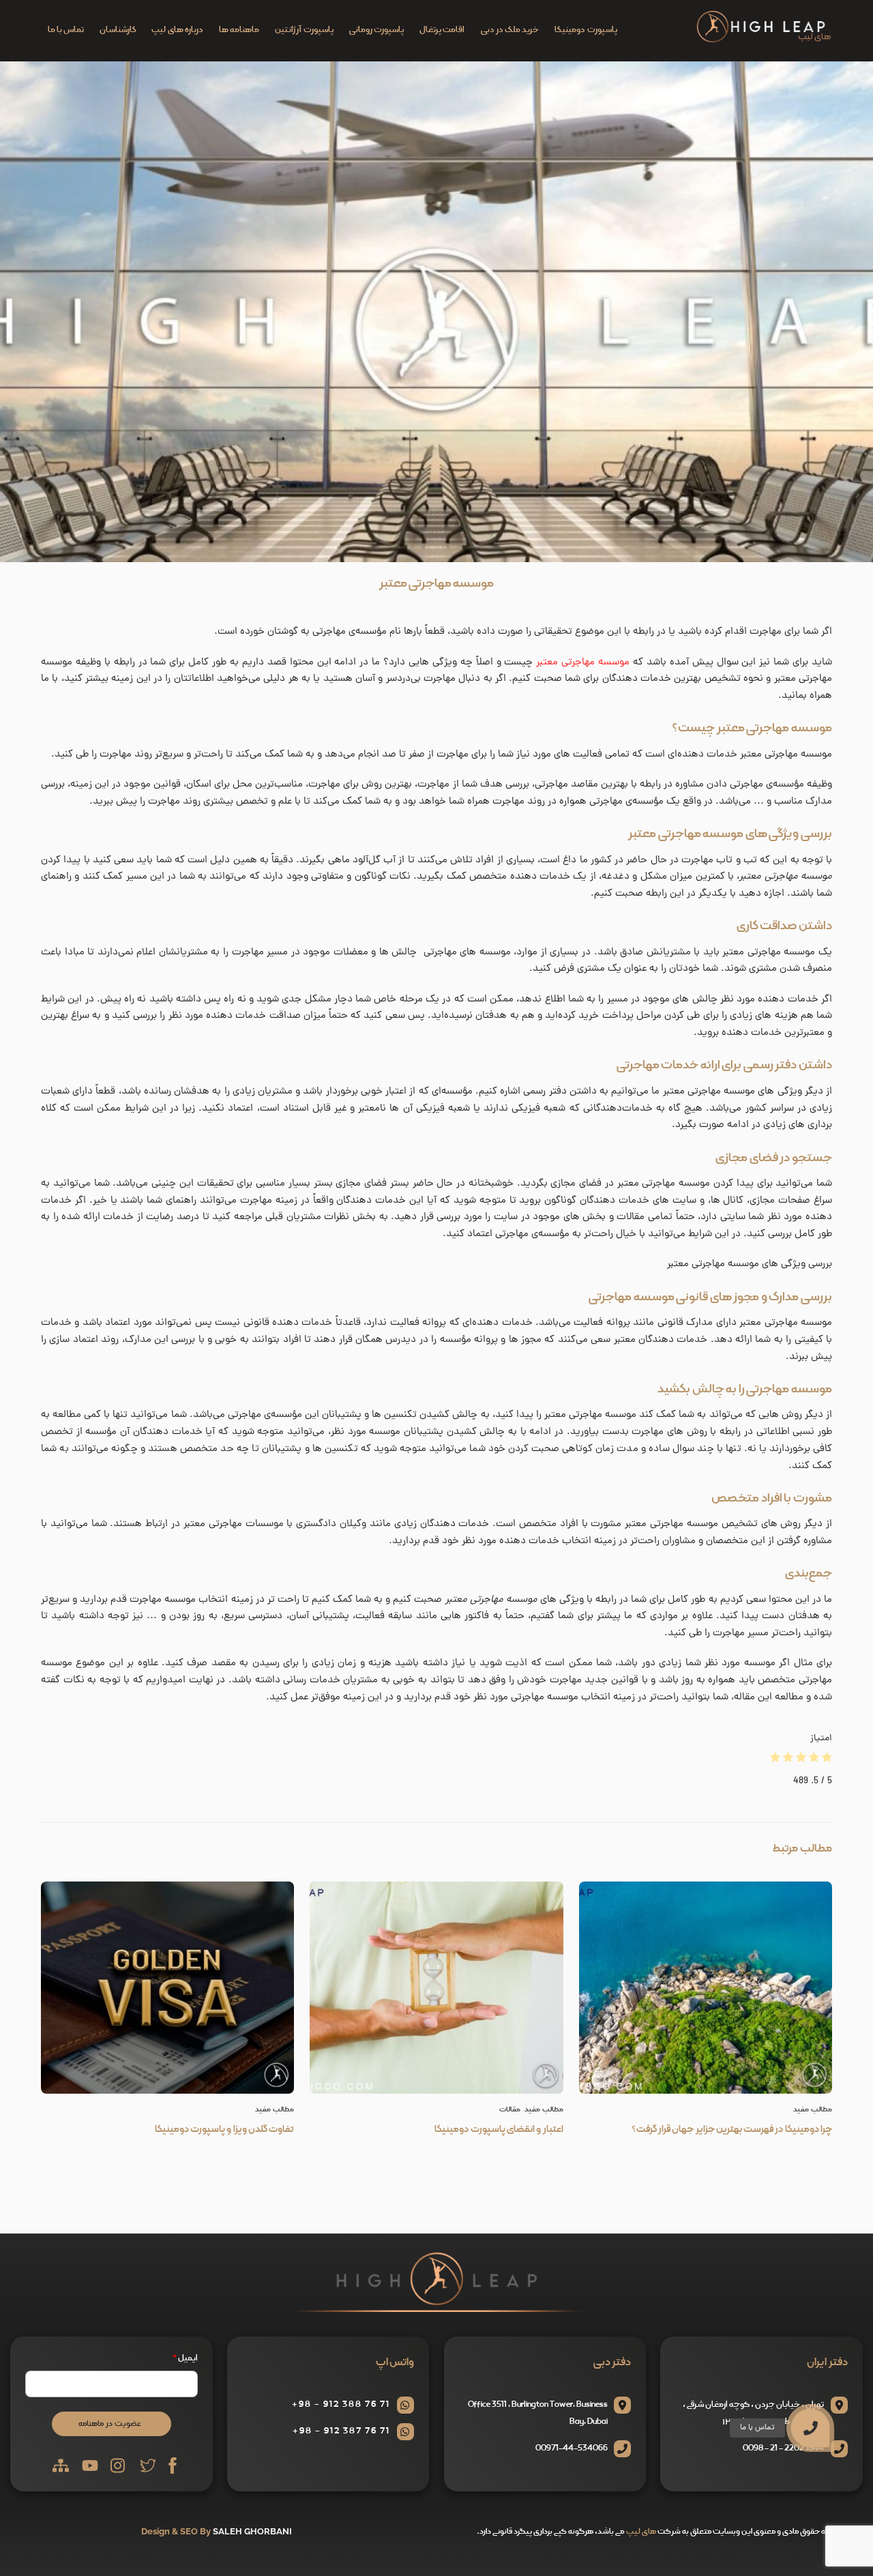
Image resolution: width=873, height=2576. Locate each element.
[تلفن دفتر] (844, 2388)
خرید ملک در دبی (510, 30)
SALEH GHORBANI (252, 2531)
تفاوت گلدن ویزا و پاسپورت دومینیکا (224, 2129)
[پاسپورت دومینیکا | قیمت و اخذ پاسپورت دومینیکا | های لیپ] (764, 40)
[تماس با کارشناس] (844, 2352)
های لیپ (641, 2531)
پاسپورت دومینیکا (586, 30)
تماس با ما (66, 30)
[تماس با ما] (810, 2428)
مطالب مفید (275, 2109)
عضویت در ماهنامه (110, 2424)
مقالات (510, 2109)
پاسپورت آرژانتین (304, 30)
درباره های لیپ (177, 30)
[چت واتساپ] (844, 2317)
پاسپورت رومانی (376, 30)
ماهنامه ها (239, 30)
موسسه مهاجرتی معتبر (436, 583)
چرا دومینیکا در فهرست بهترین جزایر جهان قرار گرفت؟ (732, 2129)
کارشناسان (118, 30)
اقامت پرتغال (442, 30)
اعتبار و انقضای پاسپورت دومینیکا (499, 2129)
